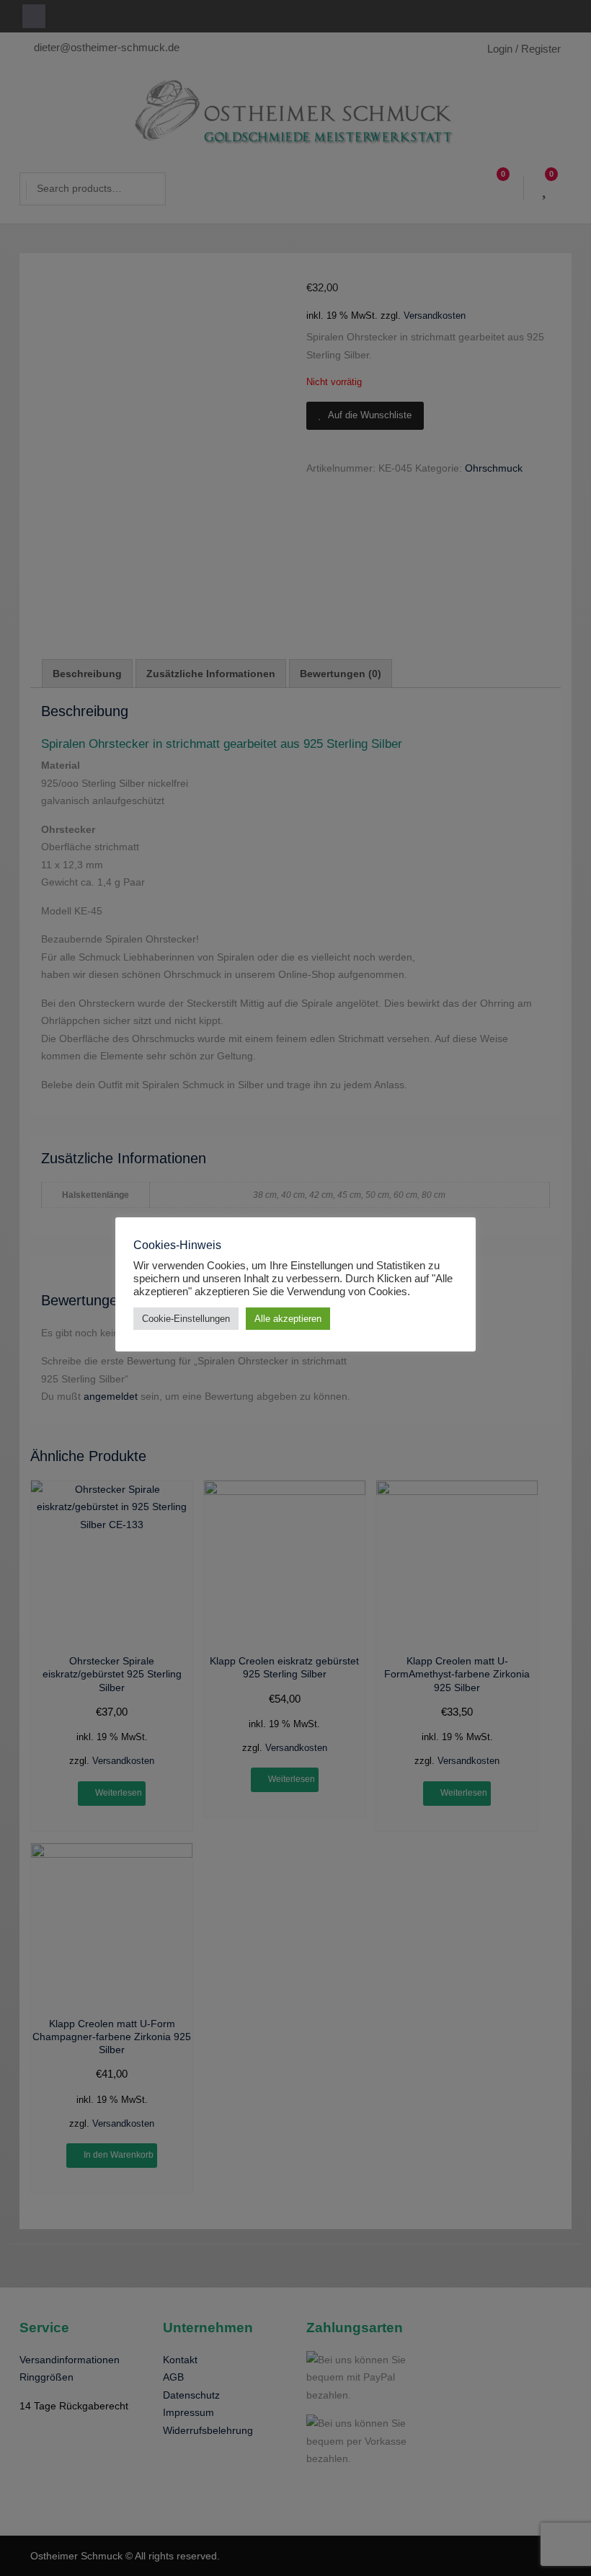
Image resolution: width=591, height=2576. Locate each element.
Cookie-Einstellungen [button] (186, 1319)
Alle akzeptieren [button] (288, 1319)
